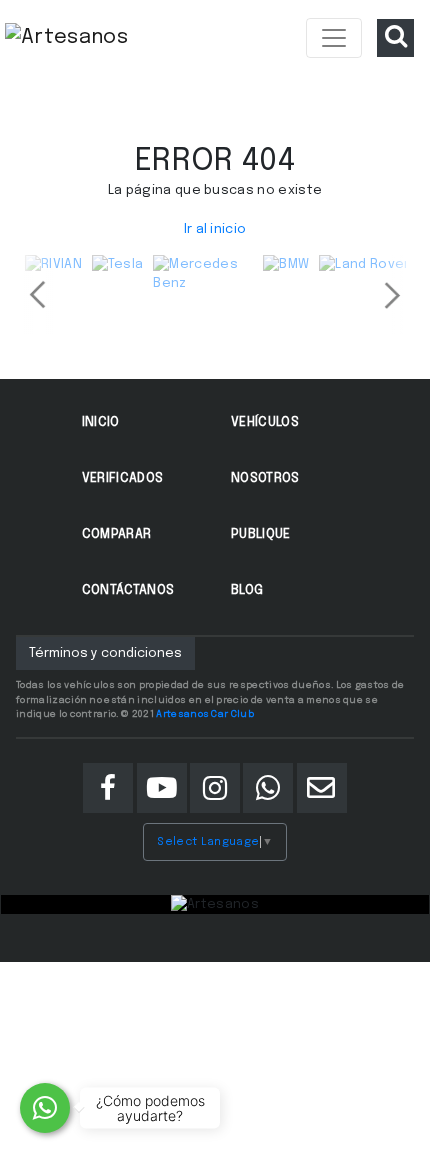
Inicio (101, 422)
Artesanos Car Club (205, 714)
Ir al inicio (215, 229)
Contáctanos (128, 590)
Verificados (123, 478)
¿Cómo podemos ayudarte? (150, 1108)
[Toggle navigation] (334, 38)
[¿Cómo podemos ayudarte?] (45, 1108)
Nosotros (265, 478)
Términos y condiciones (105, 653)
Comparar (117, 534)
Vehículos (265, 422)
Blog (247, 590)
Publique (261, 534)
